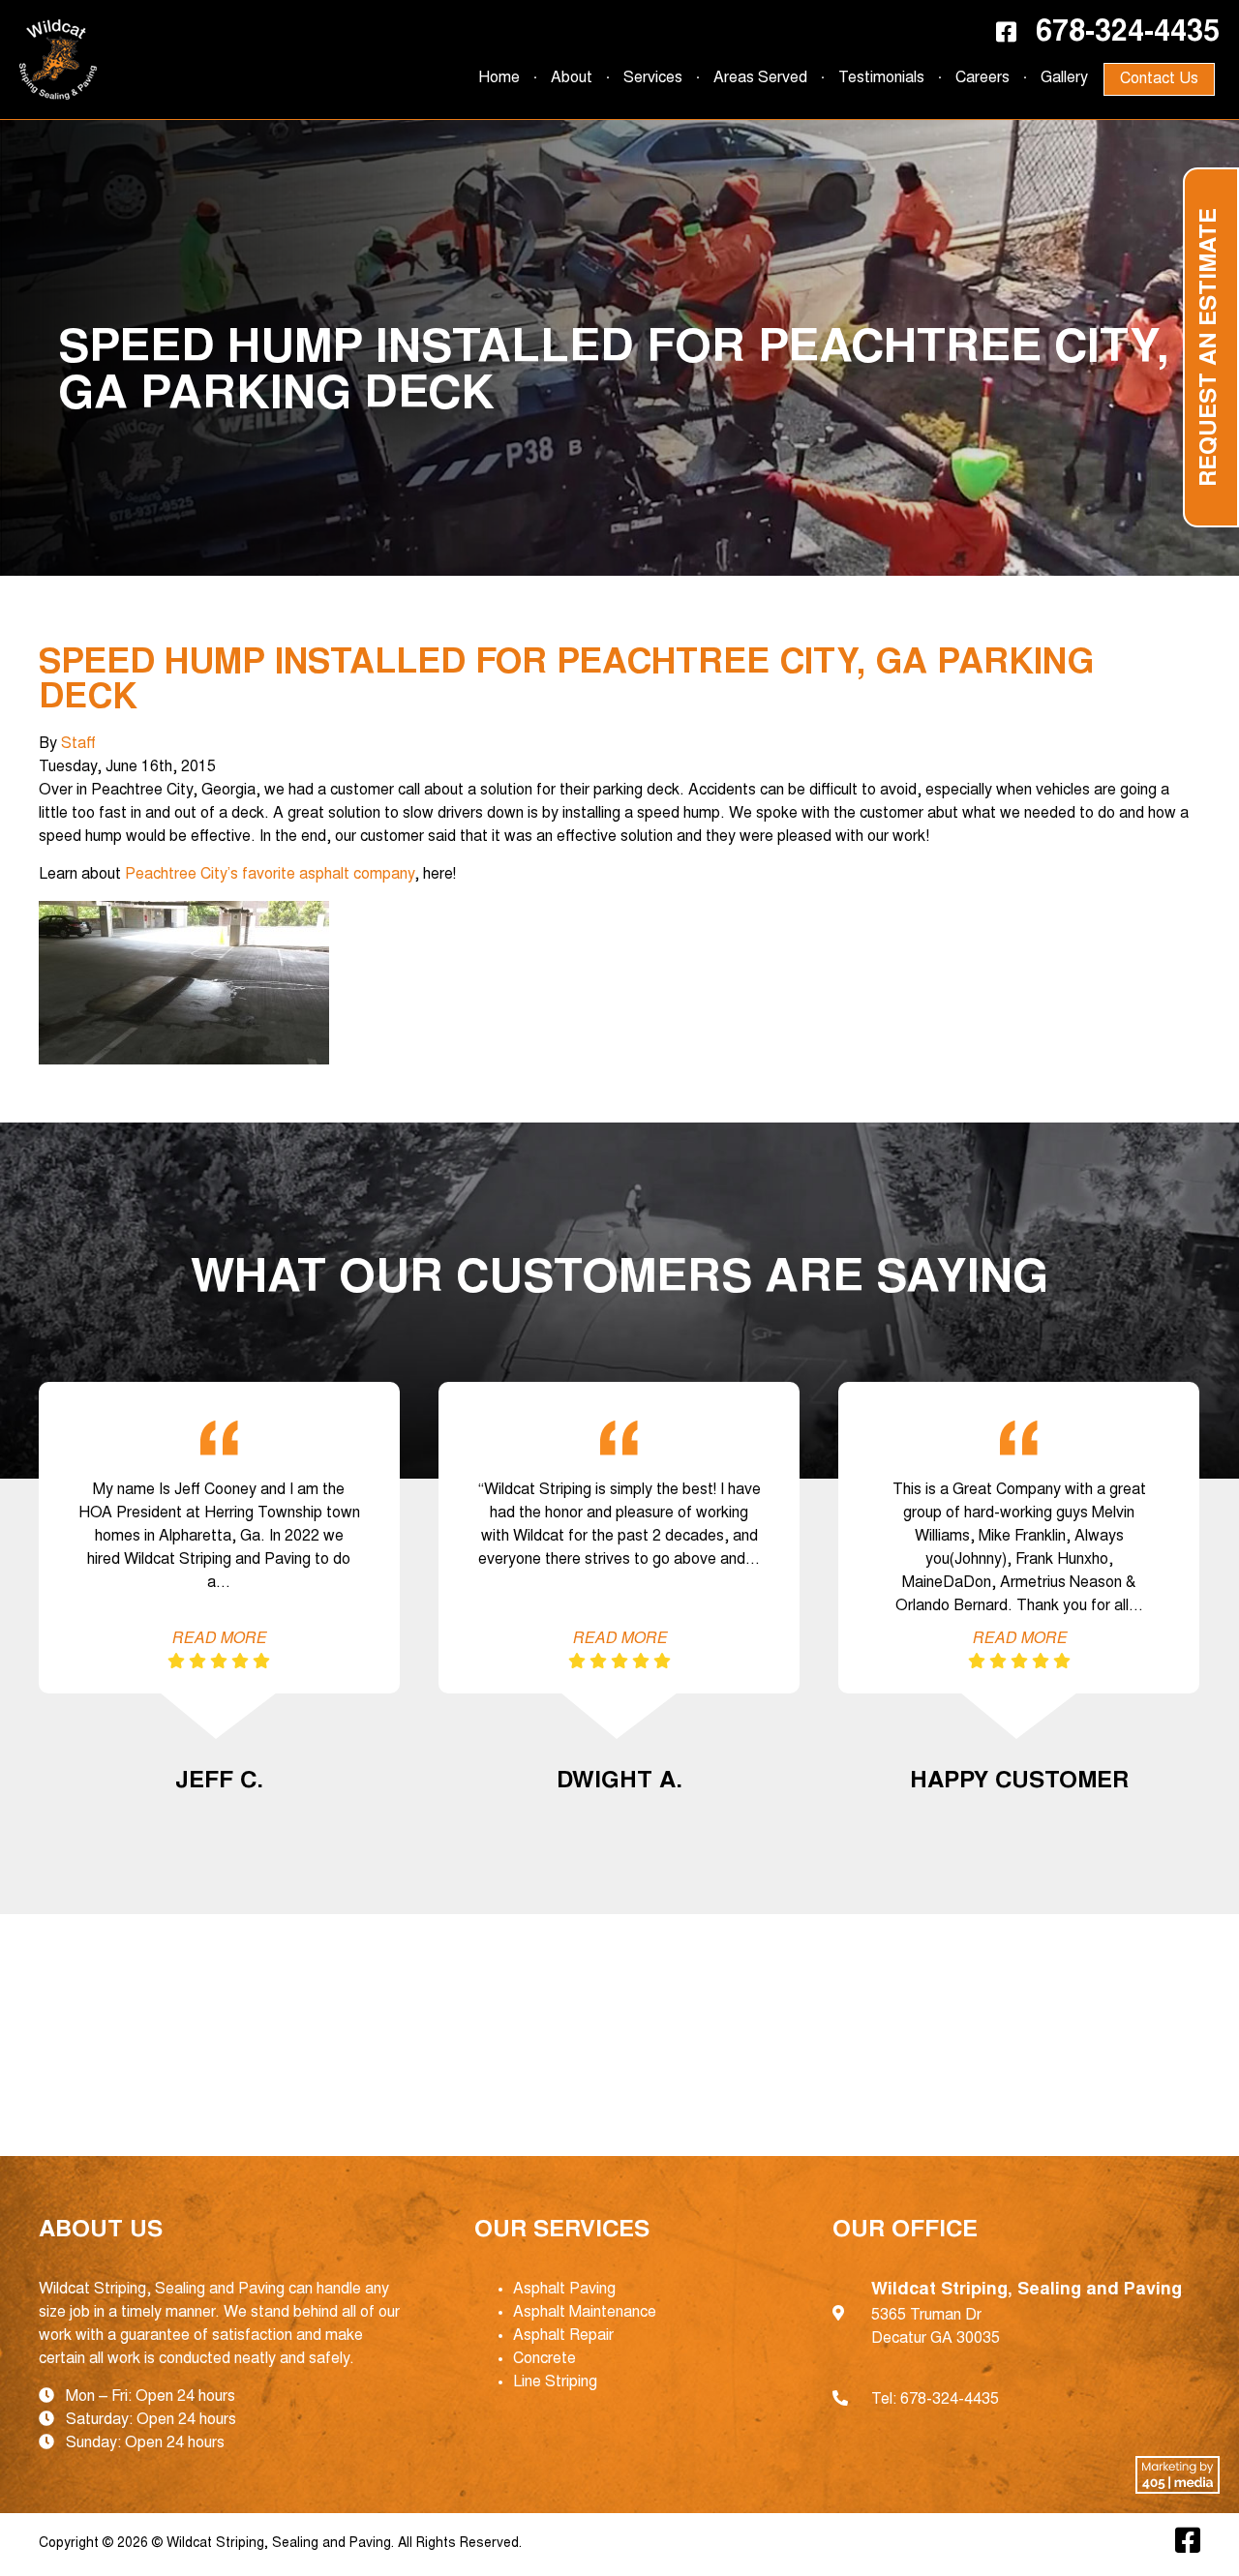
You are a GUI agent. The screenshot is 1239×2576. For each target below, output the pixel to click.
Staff (78, 744)
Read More (219, 1639)
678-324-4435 (1128, 34)
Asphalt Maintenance (585, 2313)
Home (499, 78)
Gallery (1064, 78)
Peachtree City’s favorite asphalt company (270, 875)
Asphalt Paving (564, 2290)
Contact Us (1159, 79)
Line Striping (555, 2382)
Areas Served (760, 78)
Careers (982, 78)
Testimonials (881, 78)
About (572, 78)
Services (653, 78)
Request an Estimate (1211, 347)
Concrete (544, 2359)
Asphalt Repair (563, 2336)
